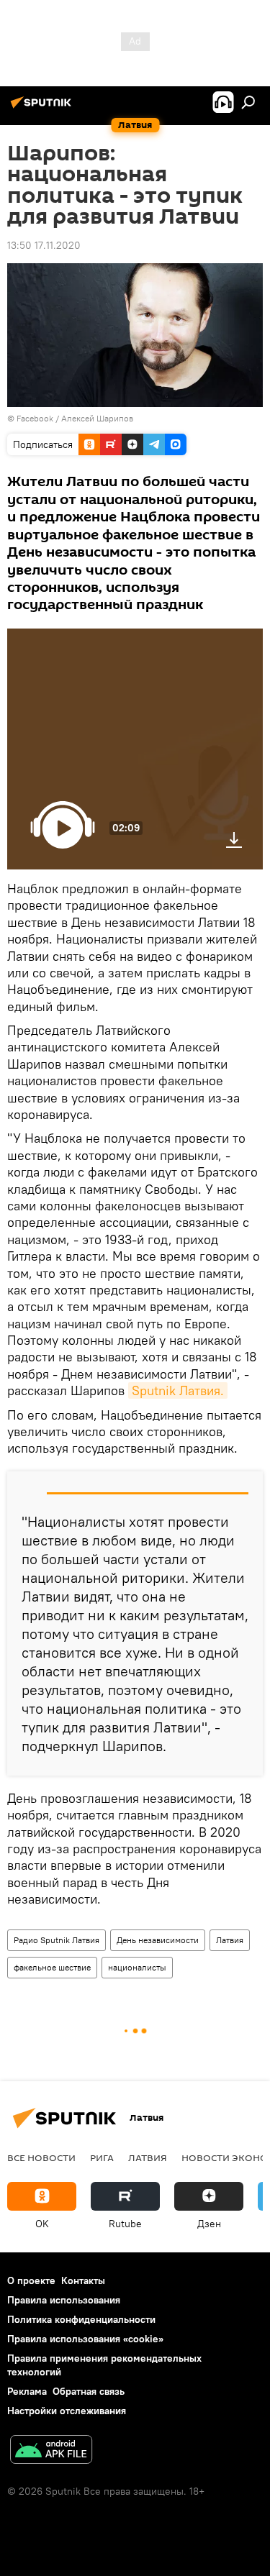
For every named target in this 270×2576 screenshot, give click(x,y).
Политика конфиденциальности (81, 2319)
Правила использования (64, 2300)
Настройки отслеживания (67, 2411)
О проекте (31, 2280)
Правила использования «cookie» (85, 2339)
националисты (137, 1967)
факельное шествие (52, 1967)
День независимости (158, 1940)
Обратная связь (89, 2391)
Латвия (230, 1940)
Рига (102, 2157)
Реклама (27, 2391)
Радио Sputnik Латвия (57, 1940)
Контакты (83, 2280)
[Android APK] (51, 2451)
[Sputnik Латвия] (43, 108)
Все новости (41, 2157)
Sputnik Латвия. (178, 1390)
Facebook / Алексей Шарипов (75, 418)
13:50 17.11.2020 (44, 245)
